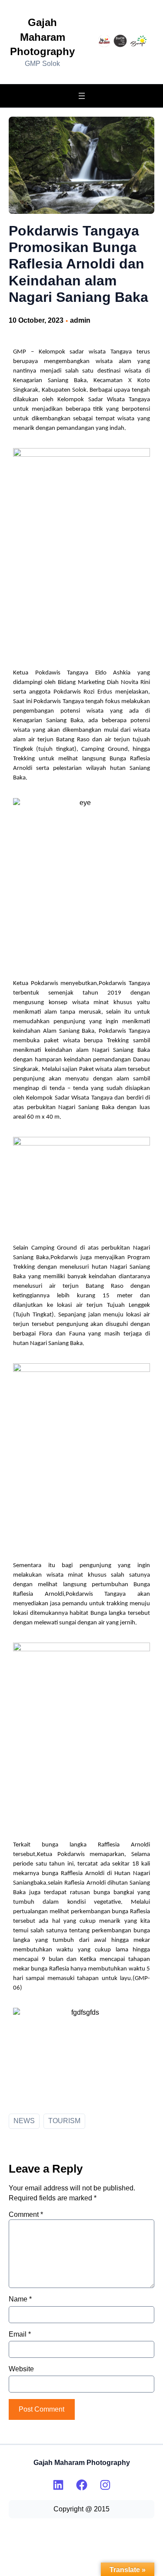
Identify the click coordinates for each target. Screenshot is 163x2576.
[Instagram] (105, 2485)
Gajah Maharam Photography (42, 37)
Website (21, 2369)
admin (80, 320)
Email (20, 2334)
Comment (26, 2214)
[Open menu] (82, 96)
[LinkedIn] (58, 2485)
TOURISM (64, 2121)
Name (20, 2299)
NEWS (24, 2121)
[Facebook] (82, 2485)
